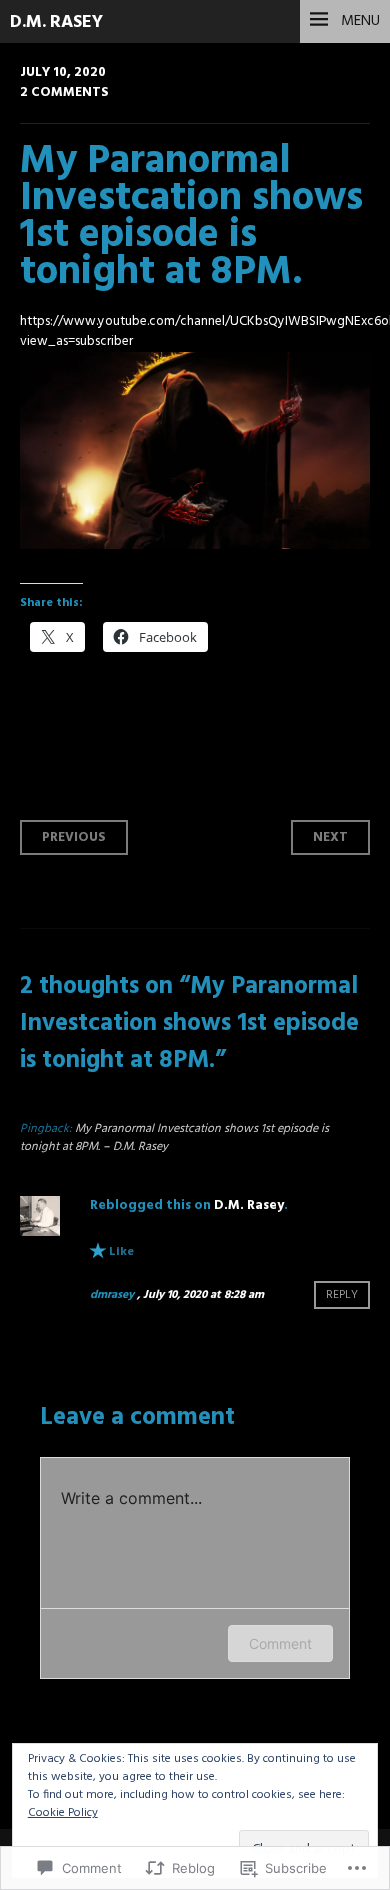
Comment (280, 1643)
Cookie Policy (63, 1813)
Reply (342, 1295)
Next (330, 837)
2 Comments (64, 92)
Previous (74, 837)
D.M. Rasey (56, 22)
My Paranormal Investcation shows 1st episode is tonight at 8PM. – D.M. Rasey (174, 1138)
